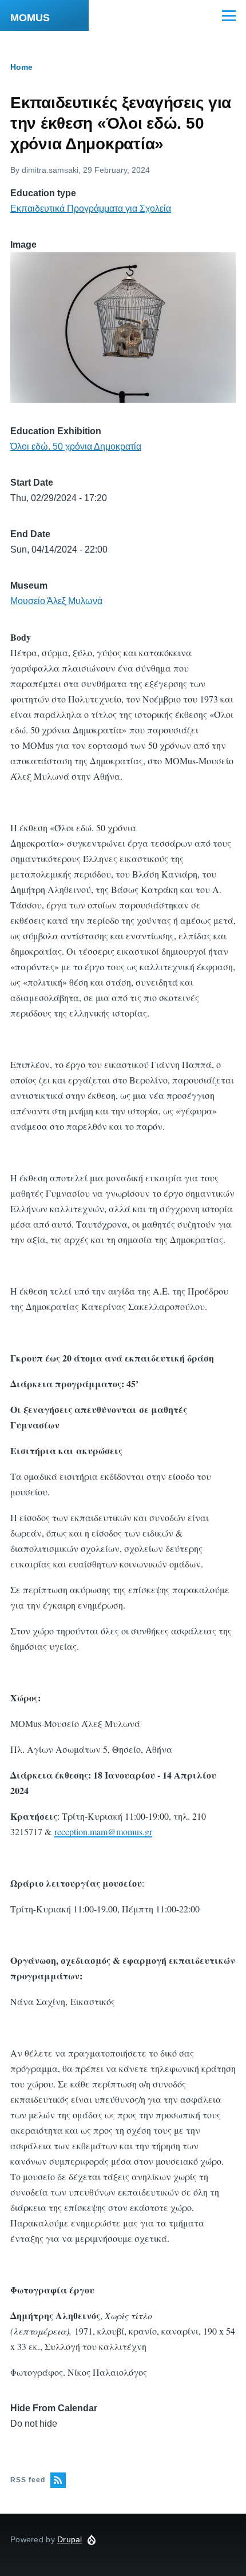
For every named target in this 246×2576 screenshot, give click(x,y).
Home (21, 67)
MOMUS (30, 18)
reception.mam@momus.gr (103, 1831)
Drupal (70, 2539)
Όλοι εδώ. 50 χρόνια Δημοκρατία (76, 446)
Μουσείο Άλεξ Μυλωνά (56, 601)
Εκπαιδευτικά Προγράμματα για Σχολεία (91, 209)
